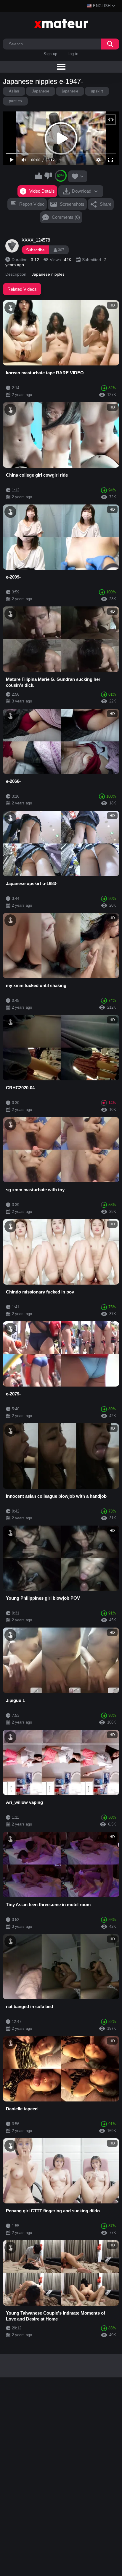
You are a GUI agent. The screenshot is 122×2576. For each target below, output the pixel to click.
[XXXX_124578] (12, 246)
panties (15, 101)
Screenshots (72, 204)
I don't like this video (48, 176)
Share (106, 204)
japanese (70, 91)
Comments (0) (66, 217)
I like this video (39, 176)
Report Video (32, 204)
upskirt (97, 91)
